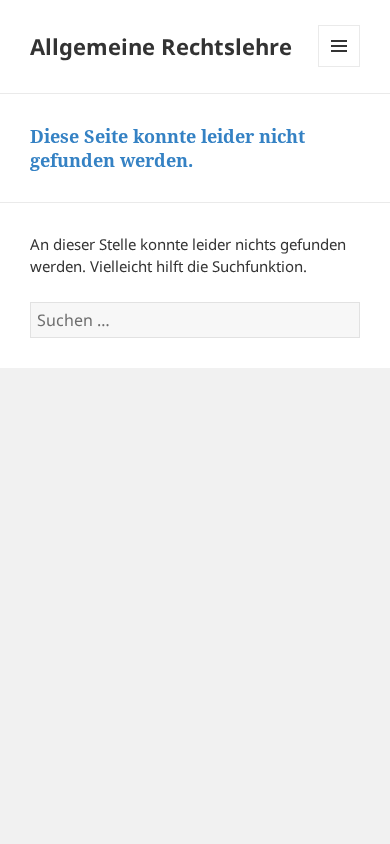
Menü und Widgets (339, 66)
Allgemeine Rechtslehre (161, 46)
